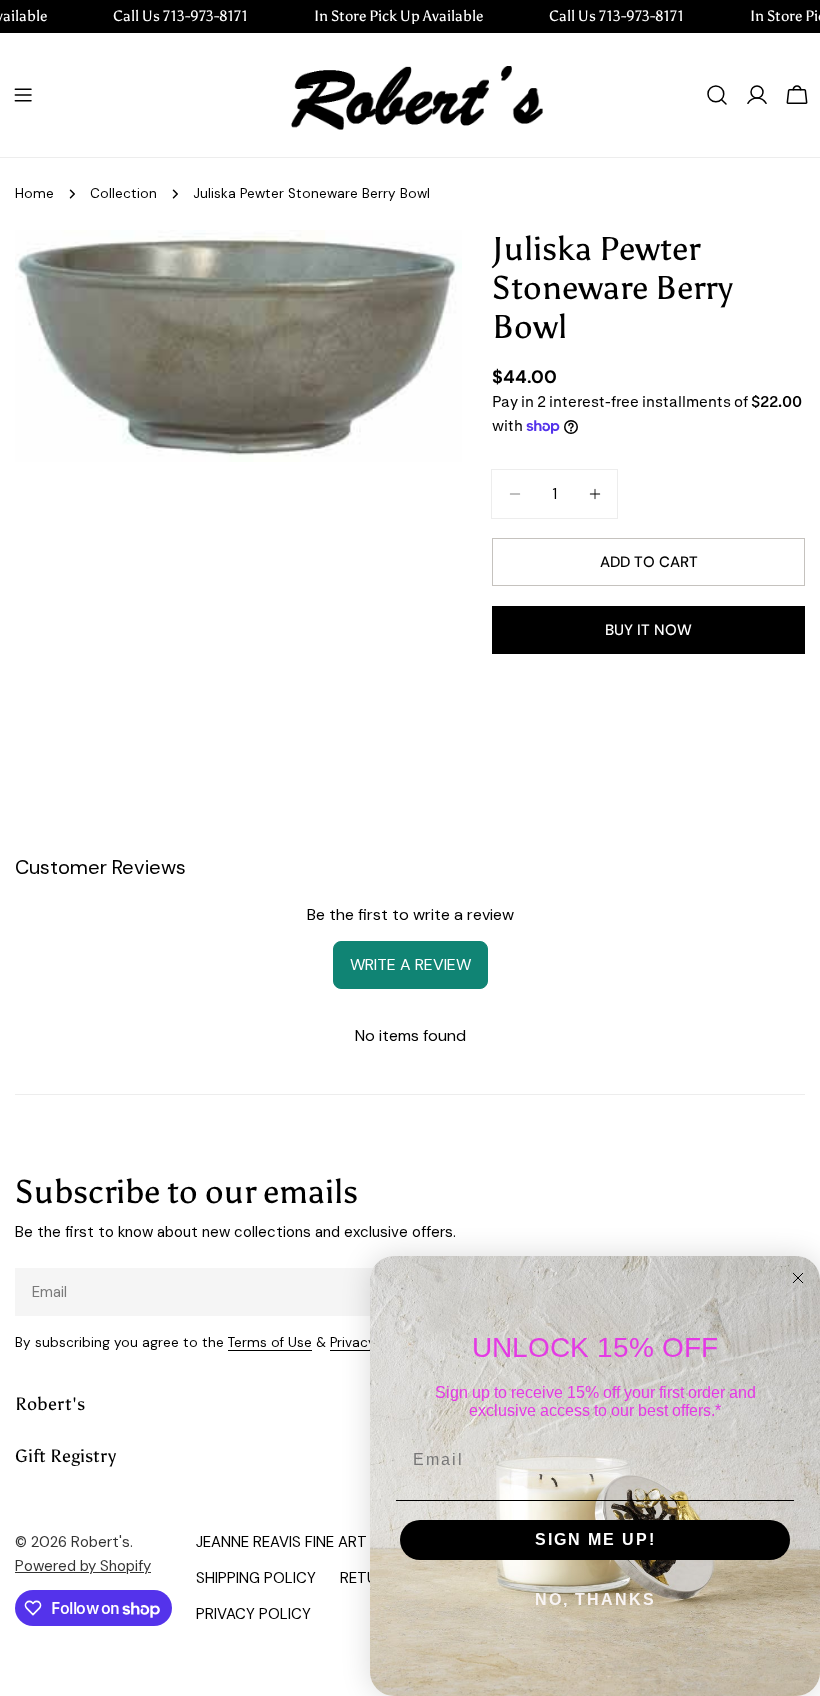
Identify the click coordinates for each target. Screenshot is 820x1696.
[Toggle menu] (23, 95)
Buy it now (648, 630)
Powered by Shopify (83, 1566)
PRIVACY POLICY (253, 1614)
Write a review (410, 964)
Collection (123, 193)
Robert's (100, 1542)
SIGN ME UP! (595, 1539)
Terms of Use (270, 1342)
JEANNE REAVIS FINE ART (281, 1542)
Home (34, 193)
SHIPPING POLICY (256, 1578)
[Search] (717, 95)
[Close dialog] (798, 1278)
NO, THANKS (595, 1599)
